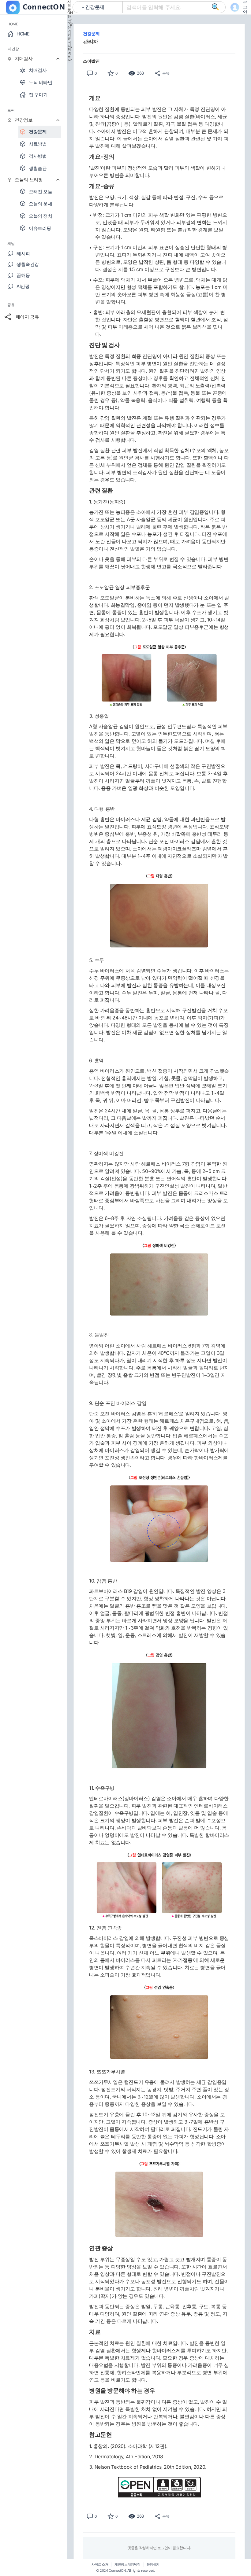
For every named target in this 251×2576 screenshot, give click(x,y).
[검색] (215, 7)
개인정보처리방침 (127, 2565)
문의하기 (153, 2565)
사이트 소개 (100, 2565)
